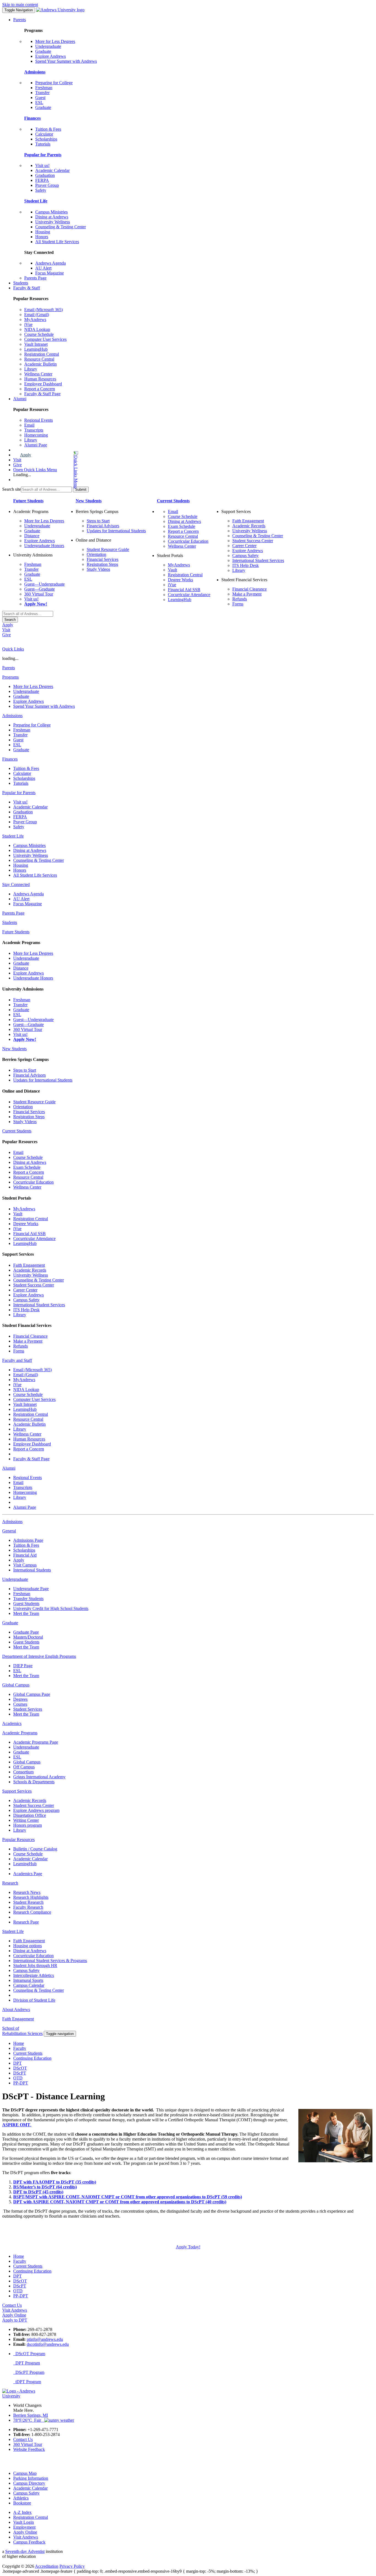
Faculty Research (28, 1907)
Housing (43, 232)
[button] (54, 470)
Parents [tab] (9, 668)
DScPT (20, 2073)
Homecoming (36, 435)
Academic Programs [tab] (20, 1733)
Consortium (23, 1772)
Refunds (240, 599)
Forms (238, 604)
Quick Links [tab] (13, 649)
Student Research (28, 1902)
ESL (39, 102)
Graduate (43, 51)
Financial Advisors (103, 526)
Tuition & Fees (48, 129)
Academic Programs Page (36, 1742)
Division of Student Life (34, 2000)
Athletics (21, 2498)
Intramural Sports (28, 1980)
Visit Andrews (26, 2537)
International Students (32, 1570)
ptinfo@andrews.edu (45, 2339)
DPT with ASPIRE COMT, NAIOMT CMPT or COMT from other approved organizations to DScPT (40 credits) (120, 2202)
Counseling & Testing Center (61, 227)
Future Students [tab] (16, 932)
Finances (32, 118)
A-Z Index (22, 2512)
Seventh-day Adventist (25, 2551)
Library (31, 369)
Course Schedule (39, 334)
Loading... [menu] (22, 475)
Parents (20, 20)
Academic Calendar (52, 170)
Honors (42, 237)
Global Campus (27, 1762)
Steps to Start (98, 521)
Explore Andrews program (36, 1810)
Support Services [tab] (17, 1791)
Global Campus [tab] (16, 1685)
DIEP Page (23, 1666)
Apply (26, 455)
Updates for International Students (116, 531)
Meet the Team (26, 1613)
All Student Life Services (57, 242)
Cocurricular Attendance (189, 595)
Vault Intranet (36, 344)
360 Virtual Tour (39, 594)
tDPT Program (27, 2382)
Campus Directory (29, 2483)
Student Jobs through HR (35, 1965)
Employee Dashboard (43, 384)
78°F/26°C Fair (29, 2420)
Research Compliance (32, 1912)
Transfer (42, 93)
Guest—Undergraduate (44, 584)
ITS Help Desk (246, 565)
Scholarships (46, 139)
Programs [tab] (10, 677)
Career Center (244, 546)
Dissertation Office (30, 1815)
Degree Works (180, 580)
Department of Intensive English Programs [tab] (39, 1656)
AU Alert (43, 268)
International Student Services (258, 560)
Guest (40, 98)
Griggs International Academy (39, 1777)
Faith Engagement (248, 521)
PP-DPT (21, 2083)
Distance (32, 536)
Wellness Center (38, 374)
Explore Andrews (51, 56)
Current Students (173, 501)
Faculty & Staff (27, 288)
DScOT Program (29, 2354)
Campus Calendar (29, 1985)
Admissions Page (28, 1540)
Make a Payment (247, 594)
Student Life (36, 201)
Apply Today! (188, 2247)
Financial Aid (25, 1555)
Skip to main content (20, 5)
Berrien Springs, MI (31, 2415)
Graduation (45, 175)
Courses (20, 1704)
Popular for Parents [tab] (19, 793)
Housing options (28, 1946)
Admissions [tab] (12, 716)
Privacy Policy (72, 2566)
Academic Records (249, 526)
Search (10, 620)
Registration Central (42, 354)
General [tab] (9, 1531)
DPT (17, 2063)
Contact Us (23, 2439)
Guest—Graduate (39, 589)
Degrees (20, 1699)
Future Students (28, 501)
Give (17, 465)
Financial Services (103, 559)
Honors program (28, 1825)
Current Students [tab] (17, 1131)
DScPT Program (29, 2372)
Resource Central (39, 359)
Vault (172, 570)
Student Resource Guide (108, 549)
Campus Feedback (29, 2542)
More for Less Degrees (55, 41)
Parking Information (31, 2478)
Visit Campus (25, 1565)
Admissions (35, 72)
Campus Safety (246, 555)
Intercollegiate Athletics (34, 1975)
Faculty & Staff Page (42, 394)
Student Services (28, 1709)
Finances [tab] (10, 759)
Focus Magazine (50, 273)
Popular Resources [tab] (18, 1840)
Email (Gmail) (37, 315)
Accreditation (47, 2566)
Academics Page (28, 1874)
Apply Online (25, 2532)
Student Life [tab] (13, 836)
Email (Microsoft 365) (43, 310)
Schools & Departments (34, 1782)
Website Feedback (29, 2449)
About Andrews (16, 2010)
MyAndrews (35, 319)
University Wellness (53, 222)
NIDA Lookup (37, 329)
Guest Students (26, 1604)
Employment (24, 2527)
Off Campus (24, 1767)
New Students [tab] (14, 1049)
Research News (27, 1892)
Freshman (44, 88)
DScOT (20, 2068)
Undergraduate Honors (44, 546)
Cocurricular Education (188, 541)
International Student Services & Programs (50, 1961)
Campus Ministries (51, 212)
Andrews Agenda (51, 263)
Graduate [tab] (10, 1623)
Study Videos (98, 569)
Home (19, 2043)
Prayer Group (47, 185)
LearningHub (36, 349)
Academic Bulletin (40, 364)
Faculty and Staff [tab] (17, 1360)
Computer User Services (45, 339)
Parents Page (35, 278)
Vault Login (24, 2522)
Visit (17, 460)
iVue (28, 324)
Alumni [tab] (9, 1468)
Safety (41, 190)
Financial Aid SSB (184, 590)
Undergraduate (48, 46)
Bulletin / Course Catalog (35, 1849)
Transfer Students (28, 1599)
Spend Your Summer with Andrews (66, 61)
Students (21, 283)
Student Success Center (253, 541)
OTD (18, 2078)
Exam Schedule (182, 526)
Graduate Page (26, 1632)
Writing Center (26, 1820)
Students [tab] (10, 922)
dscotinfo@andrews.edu (48, 2344)
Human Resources (40, 379)
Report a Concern (40, 389)
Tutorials (43, 144)
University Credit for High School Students (51, 1608)
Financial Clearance (250, 589)
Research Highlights (31, 1897)
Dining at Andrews (52, 217)
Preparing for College (54, 83)
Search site (12, 489)
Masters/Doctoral (28, 1637)
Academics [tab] (12, 1723)
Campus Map (25, 2473)
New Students (89, 501)
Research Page (26, 1922)
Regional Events (39, 420)
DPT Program (27, 2363)
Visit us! (42, 165)
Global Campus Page (32, 1694)
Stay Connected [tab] (16, 884)
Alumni (20, 399)
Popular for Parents (43, 155)
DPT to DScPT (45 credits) (38, 2192)
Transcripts (34, 430)
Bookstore (22, 2503)
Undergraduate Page (31, 1589)
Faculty (20, 2048)
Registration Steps (102, 564)
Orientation (96, 554)
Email (29, 425)
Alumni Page (36, 445)
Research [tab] (10, 1883)
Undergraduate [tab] (15, 1579)
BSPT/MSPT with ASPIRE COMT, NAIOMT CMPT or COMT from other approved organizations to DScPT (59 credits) (128, 2197)
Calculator (44, 134)
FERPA (42, 180)
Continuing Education (32, 2058)
